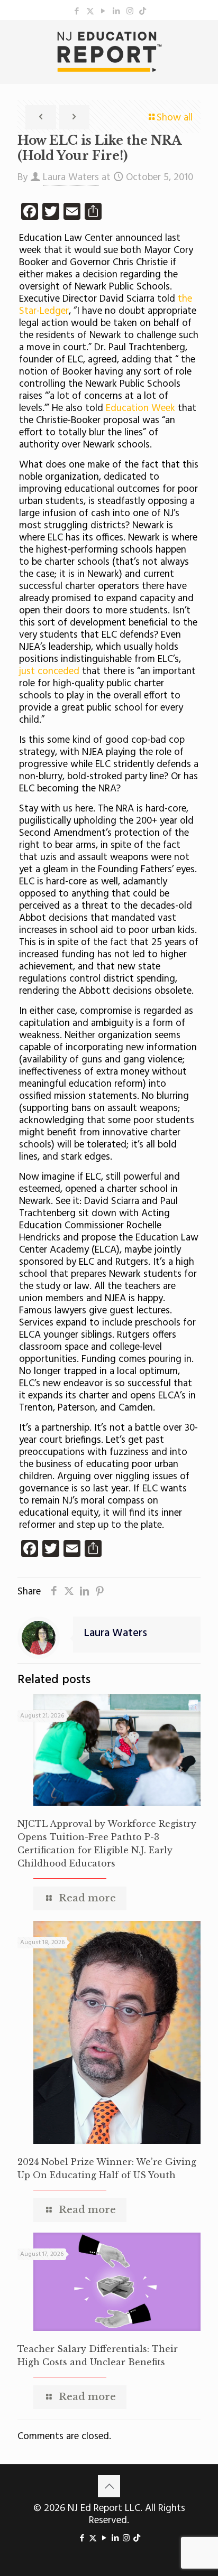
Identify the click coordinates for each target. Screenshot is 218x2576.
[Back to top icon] (109, 2486)
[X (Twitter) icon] (90, 12)
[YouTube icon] (103, 12)
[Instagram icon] (130, 12)
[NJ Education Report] (109, 52)
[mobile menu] (204, 41)
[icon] (143, 12)
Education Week (140, 408)
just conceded (49, 671)
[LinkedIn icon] (117, 12)
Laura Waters (71, 178)
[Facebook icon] (77, 12)
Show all (175, 118)
